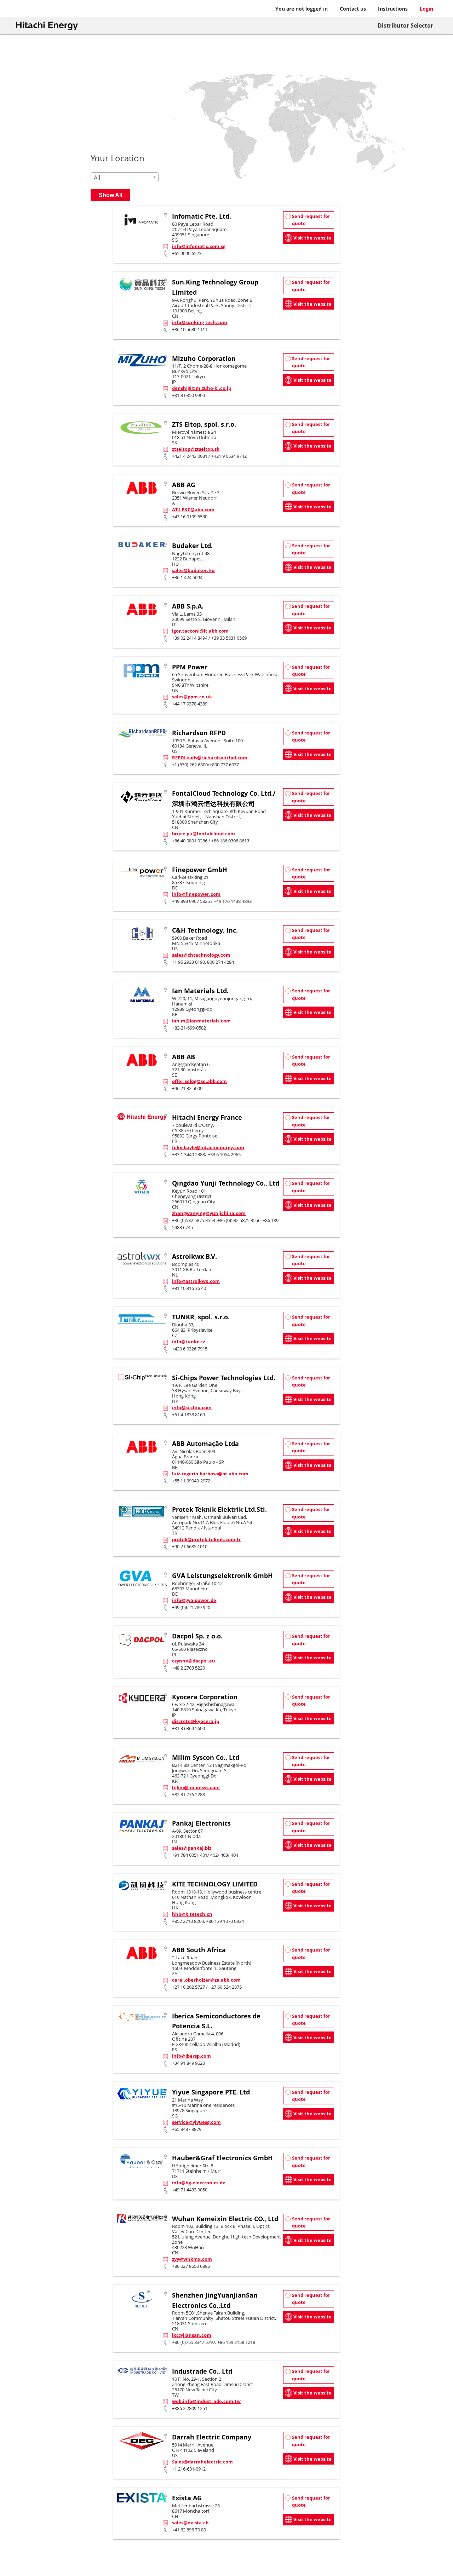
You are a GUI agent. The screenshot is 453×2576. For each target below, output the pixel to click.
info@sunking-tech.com (200, 322)
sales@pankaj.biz (192, 1848)
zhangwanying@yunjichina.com (209, 1213)
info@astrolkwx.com (196, 1281)
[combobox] (125, 177)
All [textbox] (97, 178)
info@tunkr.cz (188, 1342)
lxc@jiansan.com (192, 2335)
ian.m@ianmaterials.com (201, 1021)
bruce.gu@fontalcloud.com (203, 834)
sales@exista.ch (190, 2523)
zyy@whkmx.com (192, 2259)
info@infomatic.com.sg (199, 246)
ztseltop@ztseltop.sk (196, 449)
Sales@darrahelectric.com (202, 2462)
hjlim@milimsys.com (196, 1787)
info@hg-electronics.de (199, 2183)
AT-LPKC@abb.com (193, 509)
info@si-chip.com (192, 1407)
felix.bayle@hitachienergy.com (208, 1147)
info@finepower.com (196, 894)
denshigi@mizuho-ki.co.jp (202, 388)
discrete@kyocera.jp (196, 1721)
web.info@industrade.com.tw (206, 2401)
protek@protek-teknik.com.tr (207, 1539)
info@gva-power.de (194, 1600)
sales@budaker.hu (193, 570)
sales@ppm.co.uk (192, 697)
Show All (110, 195)
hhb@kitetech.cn (192, 1914)
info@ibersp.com (191, 2056)
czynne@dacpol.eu (194, 1661)
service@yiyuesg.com (196, 2122)
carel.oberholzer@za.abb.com (206, 1980)
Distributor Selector (405, 25)
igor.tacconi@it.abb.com (200, 631)
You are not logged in (302, 9)
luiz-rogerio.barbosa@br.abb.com (210, 1474)
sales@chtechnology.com (201, 955)
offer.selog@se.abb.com (199, 1081)
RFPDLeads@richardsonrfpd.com (210, 757)
